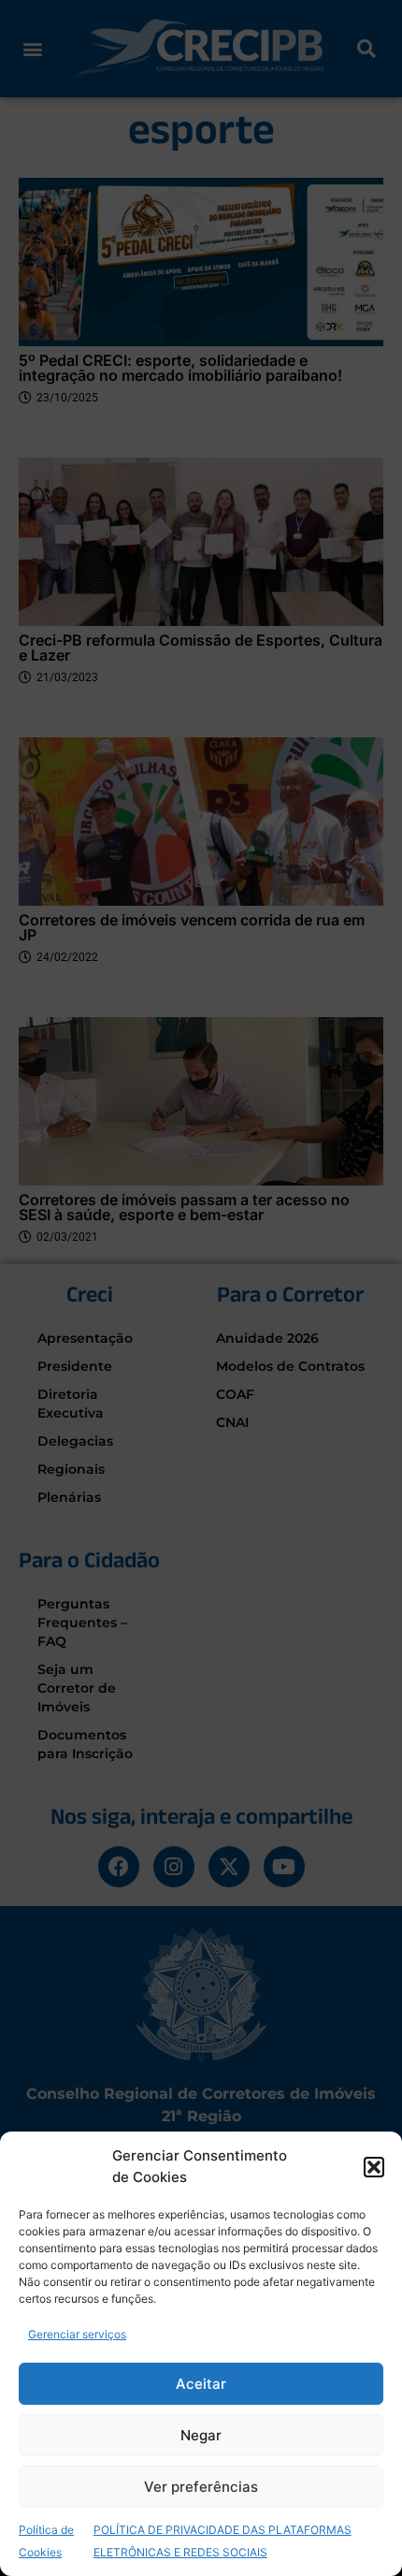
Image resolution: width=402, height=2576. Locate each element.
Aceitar (201, 2384)
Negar (201, 2435)
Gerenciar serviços (77, 2334)
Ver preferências (201, 2487)
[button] (374, 2167)
